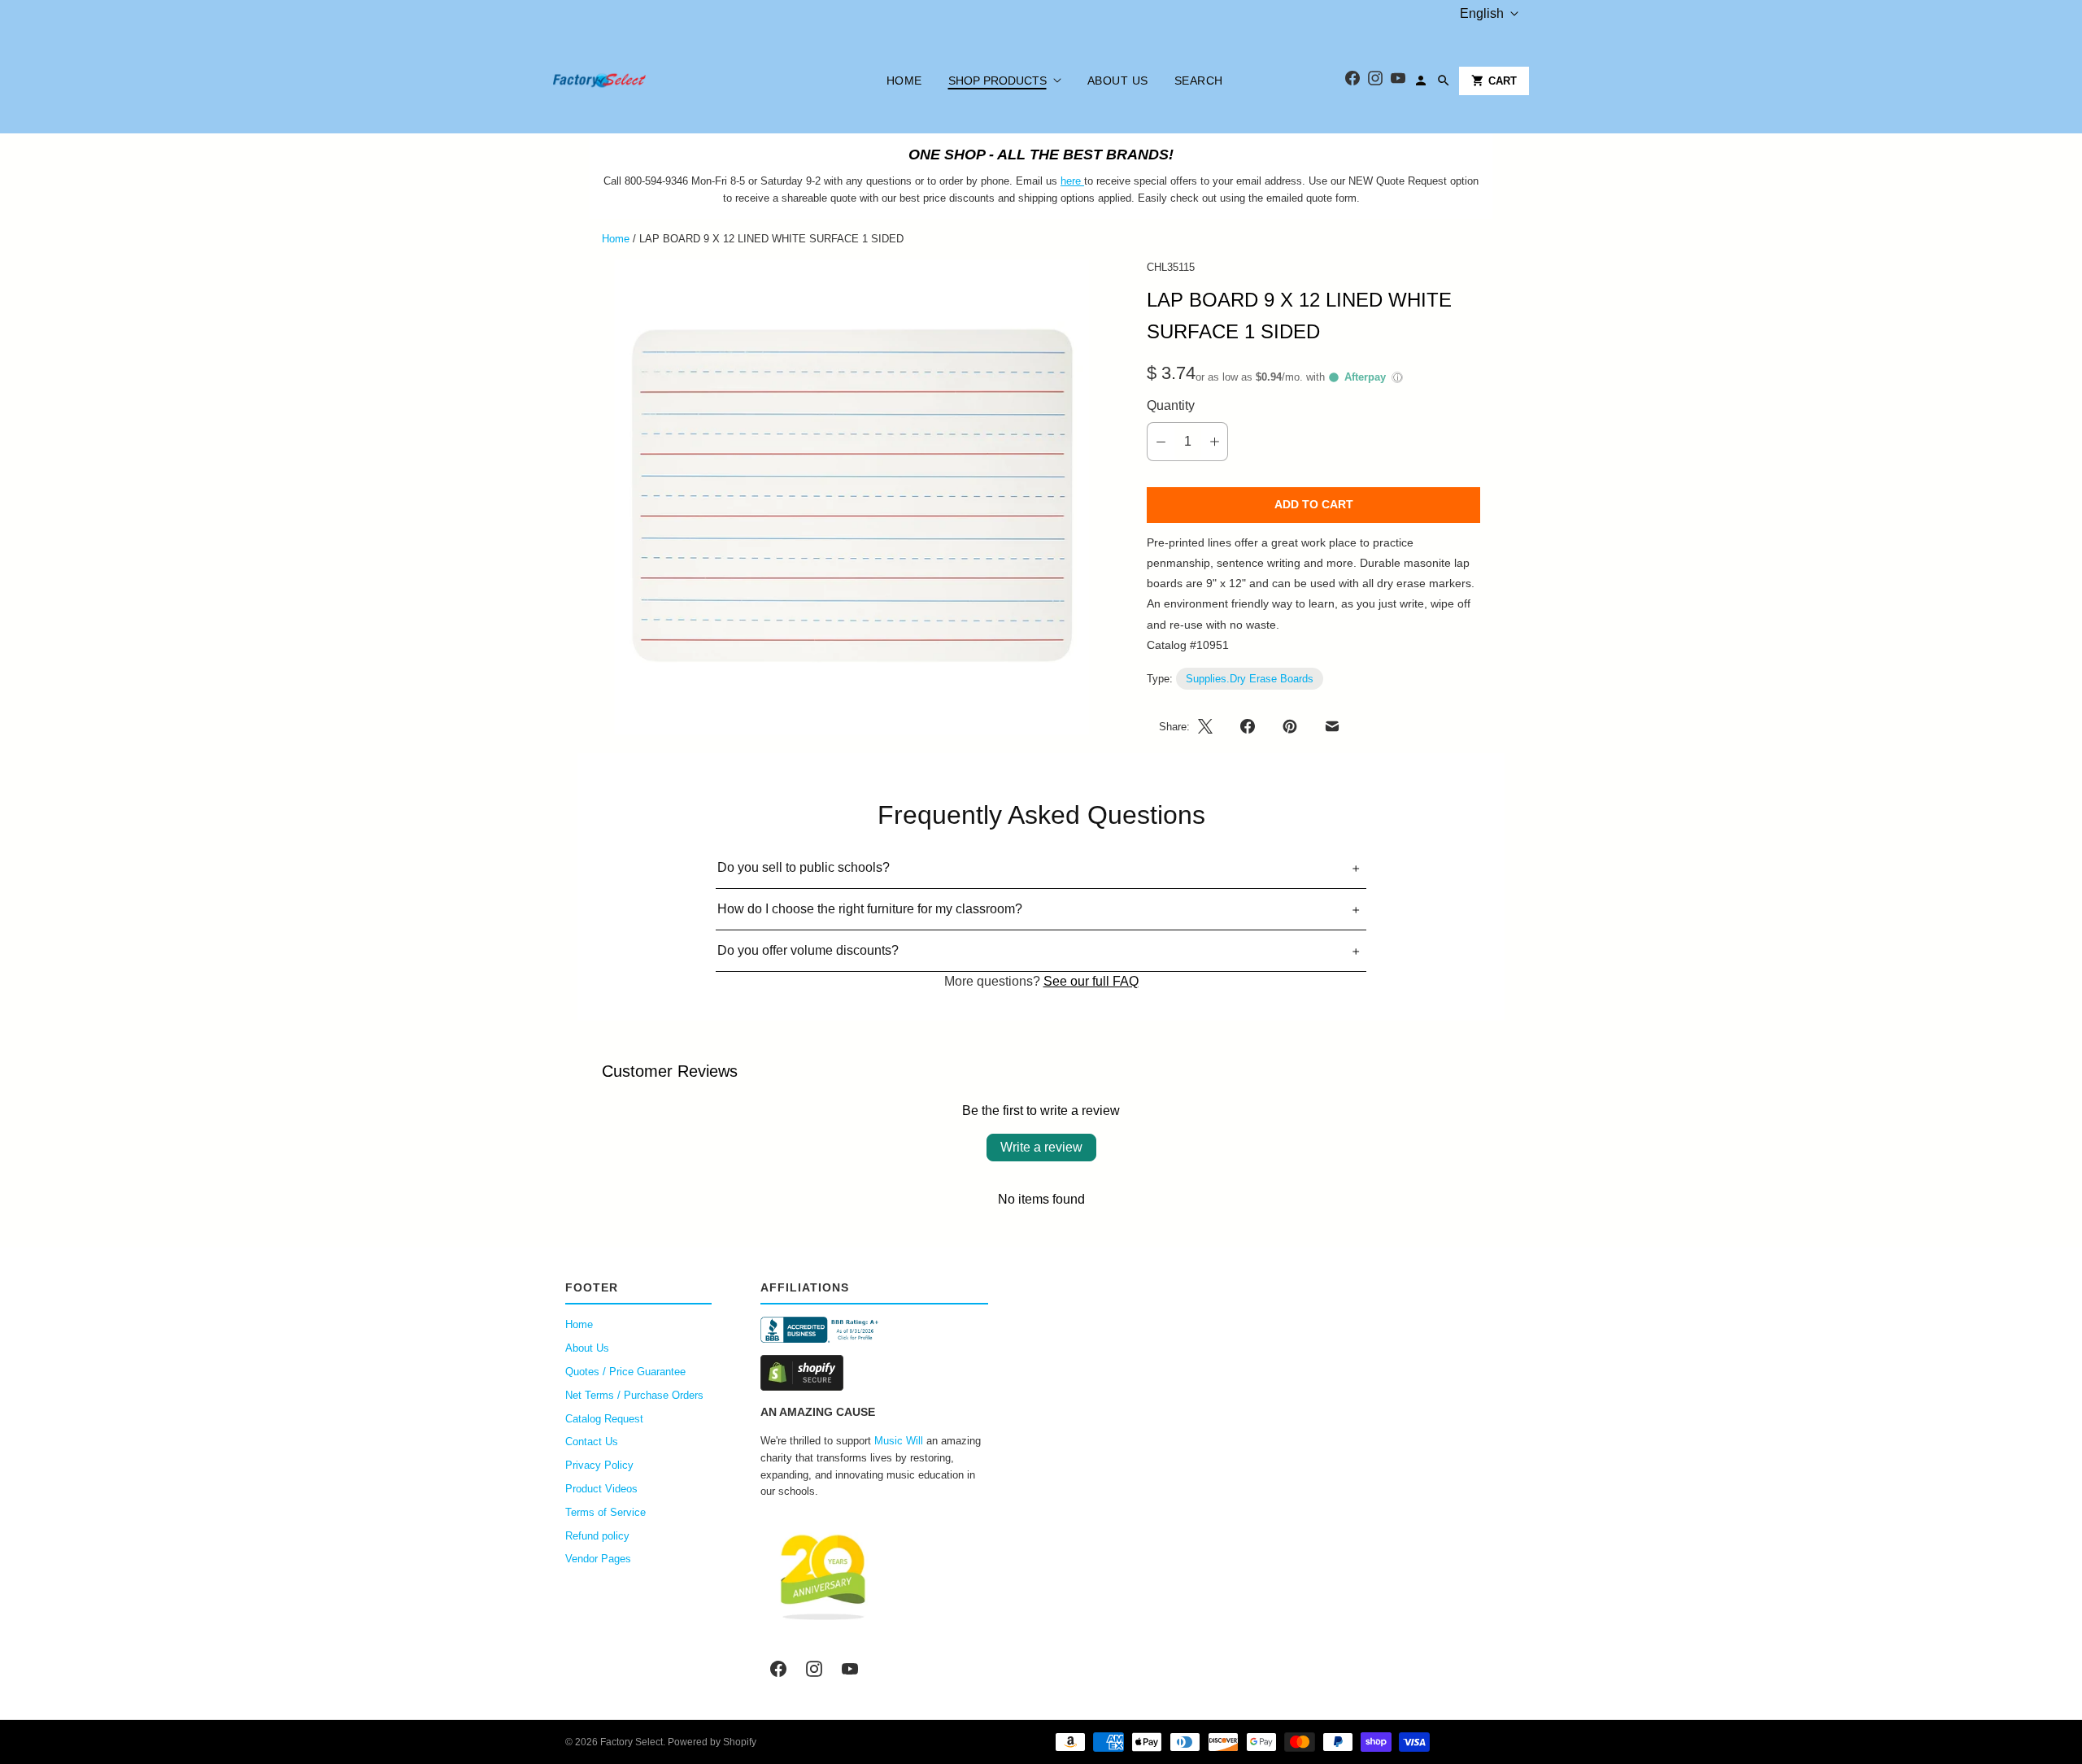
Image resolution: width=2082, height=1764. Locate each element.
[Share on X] (1210, 726)
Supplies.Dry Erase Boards (1250, 679)
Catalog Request (604, 1419)
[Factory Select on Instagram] (814, 1669)
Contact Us (592, 1442)
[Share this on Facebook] (1248, 726)
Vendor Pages (598, 1559)
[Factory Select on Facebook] (778, 1669)
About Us (1118, 81)
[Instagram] (1375, 81)
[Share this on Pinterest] (1290, 726)
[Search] (1444, 81)
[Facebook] (1352, 81)
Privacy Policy (599, 1465)
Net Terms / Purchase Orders (634, 1395)
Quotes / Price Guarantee (625, 1372)
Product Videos (601, 1489)
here (1071, 181)
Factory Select (632, 1742)
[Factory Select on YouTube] (850, 1669)
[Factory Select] (649, 81)
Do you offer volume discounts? (808, 950)
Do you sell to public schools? (804, 867)
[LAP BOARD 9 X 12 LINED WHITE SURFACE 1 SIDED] (852, 497)
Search (1199, 81)
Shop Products (997, 81)
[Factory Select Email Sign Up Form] (1082, 181)
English (1482, 13)
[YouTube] (1398, 81)
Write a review (1041, 1147)
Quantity (1171, 405)
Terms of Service (605, 1512)
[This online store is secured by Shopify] (874, 1373)
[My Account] (1421, 81)
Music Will (899, 1441)
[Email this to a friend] (1332, 726)
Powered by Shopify (712, 1742)
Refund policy (597, 1536)
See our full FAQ (1091, 981)
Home (904, 81)
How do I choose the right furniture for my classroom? (870, 909)
